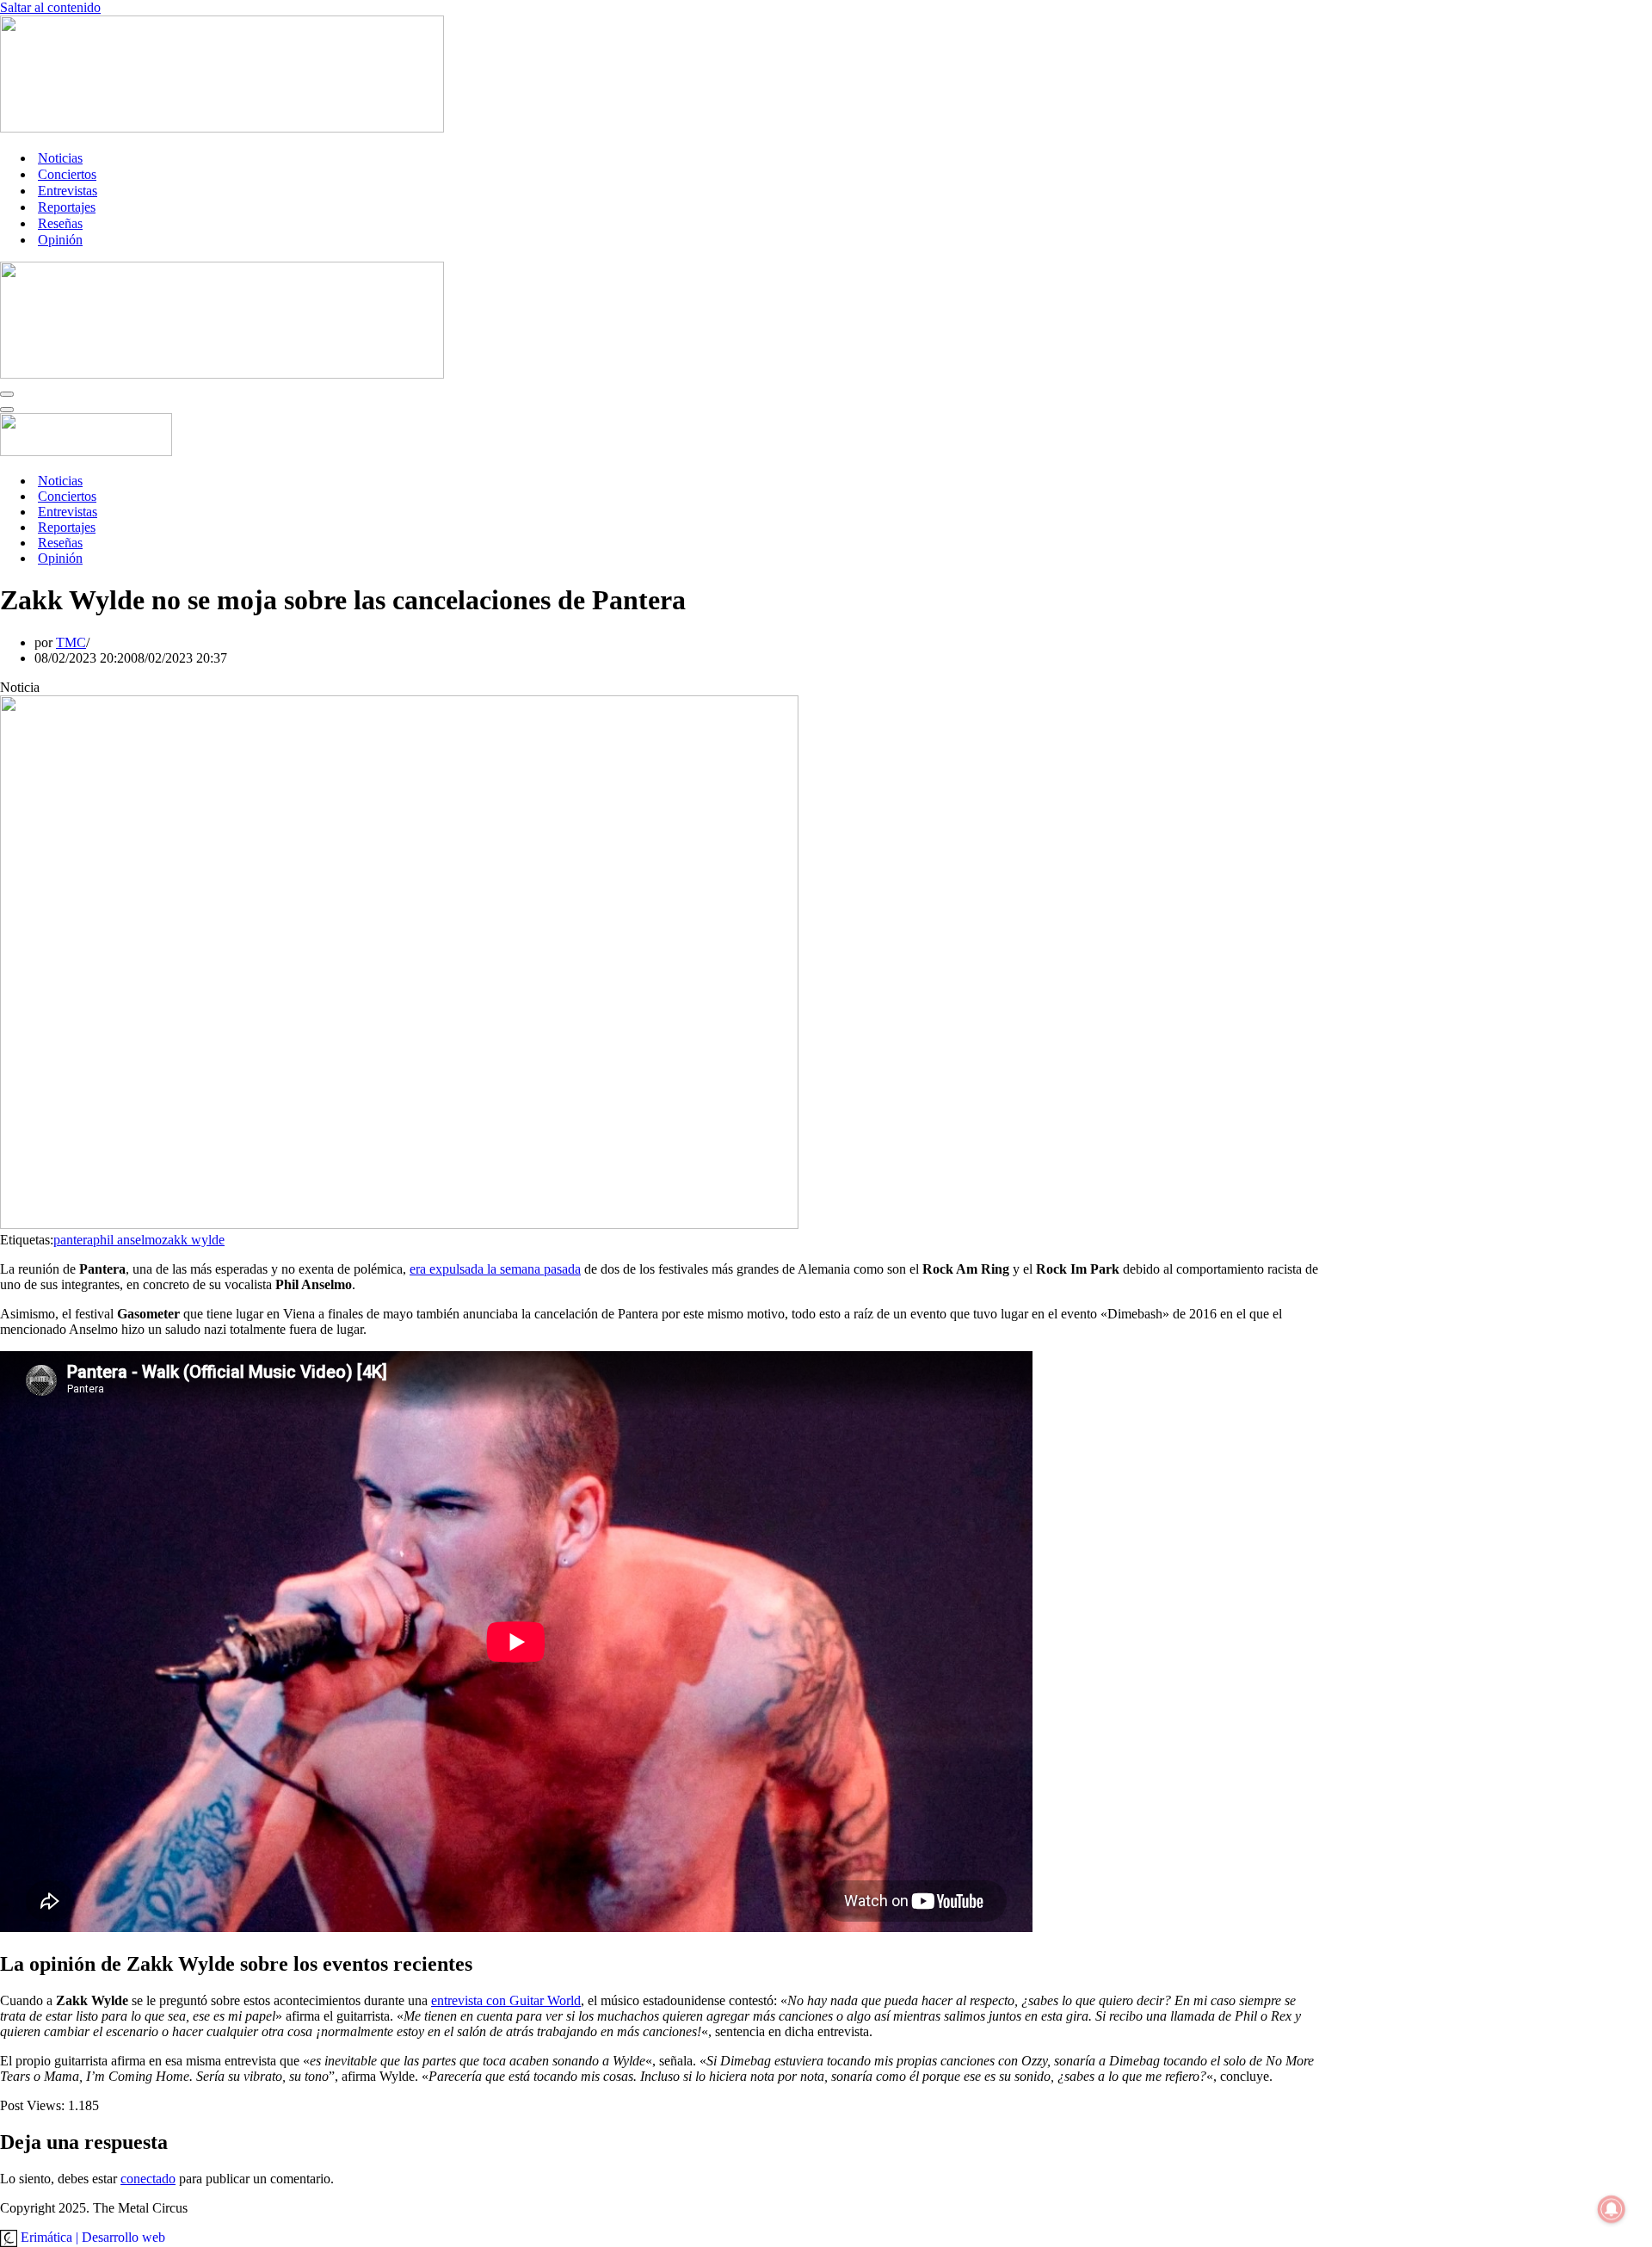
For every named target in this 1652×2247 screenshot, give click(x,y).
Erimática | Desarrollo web (91, 2237)
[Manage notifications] (1612, 2209)
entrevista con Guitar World (506, 2000)
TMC (71, 642)
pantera (73, 1240)
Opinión (60, 240)
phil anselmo (127, 1240)
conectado (148, 2179)
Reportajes (67, 207)
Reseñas (60, 223)
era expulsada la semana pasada (495, 1269)
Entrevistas (68, 191)
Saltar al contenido (50, 7)
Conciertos (67, 174)
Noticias (60, 158)
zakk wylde (193, 1240)
